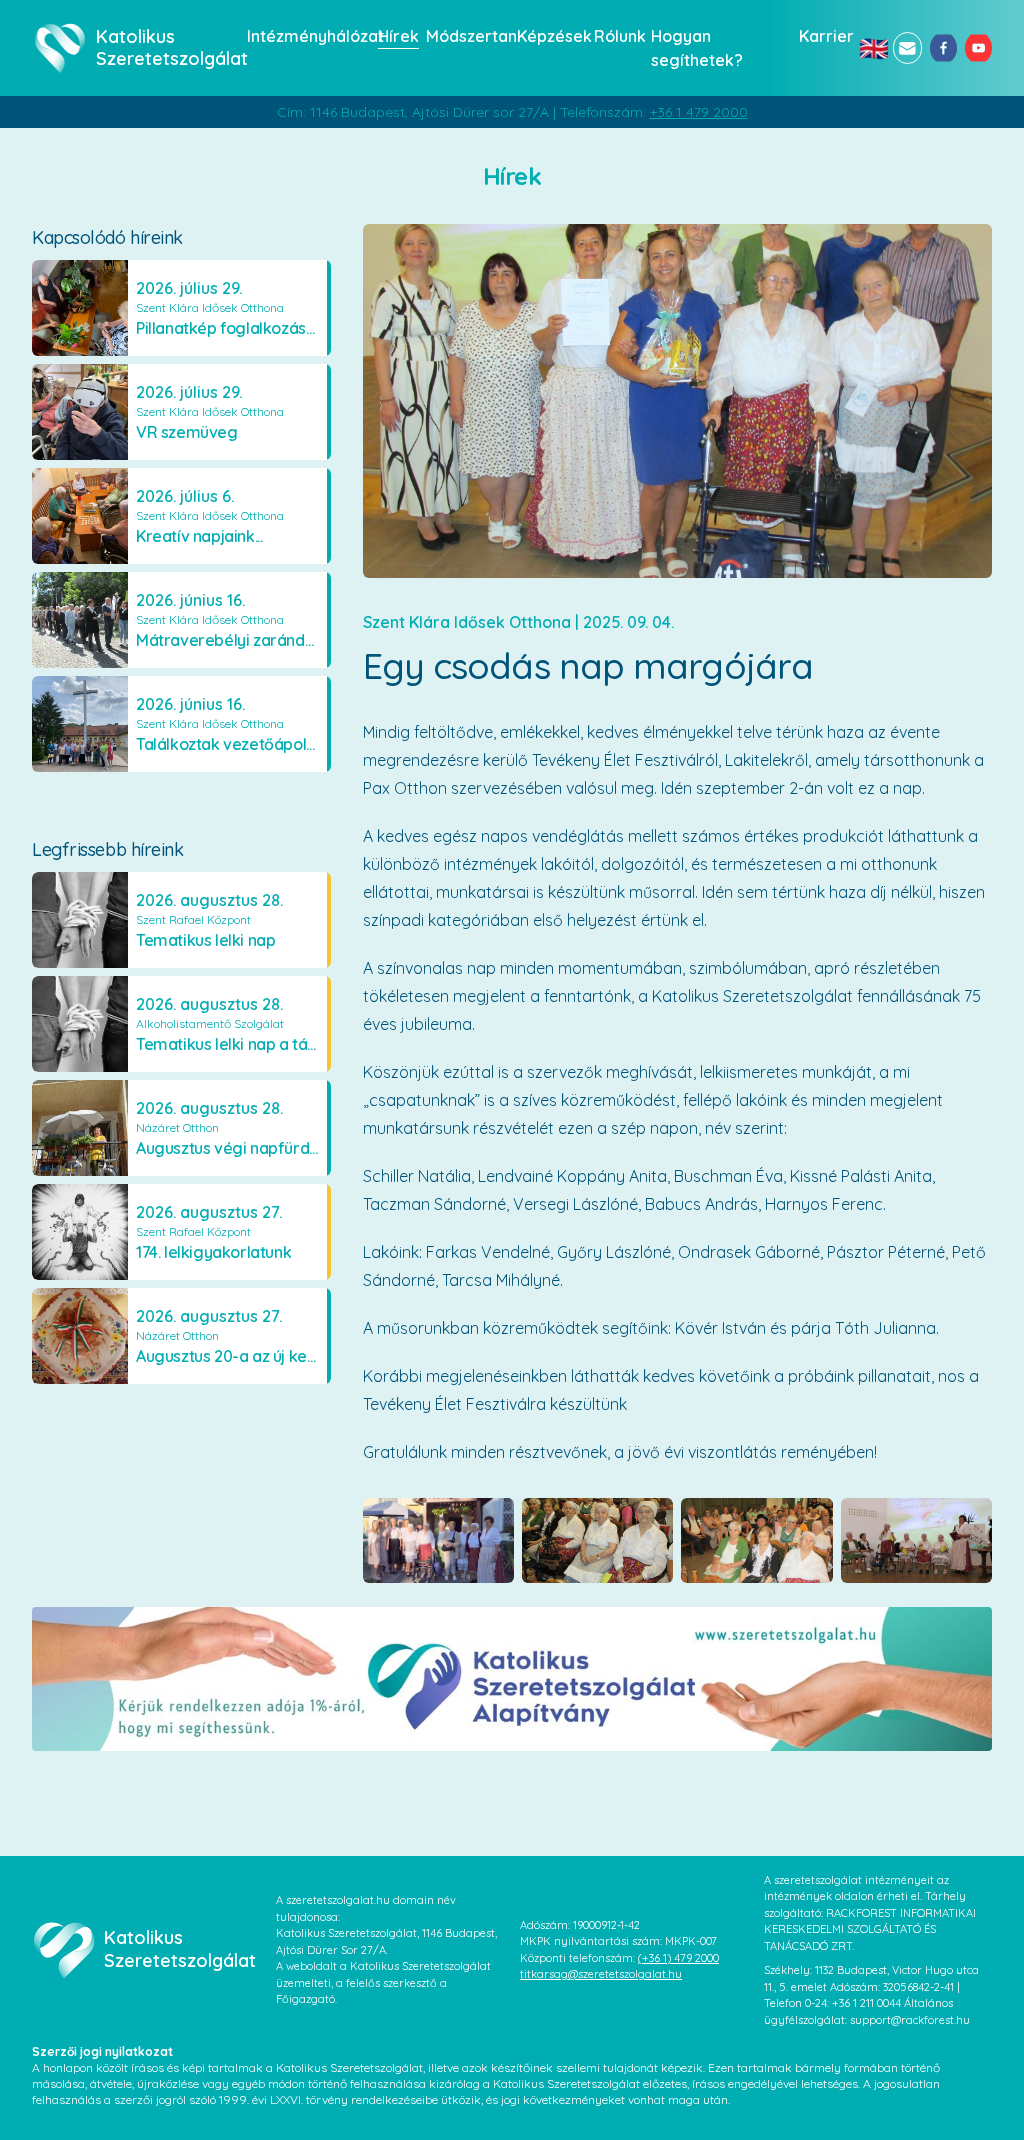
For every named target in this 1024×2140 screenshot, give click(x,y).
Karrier (823, 36)
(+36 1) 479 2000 (678, 1958)
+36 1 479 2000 (699, 112)
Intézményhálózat (306, 36)
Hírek (396, 36)
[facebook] (943, 48)
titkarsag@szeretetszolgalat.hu (601, 1974)
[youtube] (978, 48)
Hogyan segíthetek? (697, 48)
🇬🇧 (872, 48)
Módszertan (465, 36)
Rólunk (616, 36)
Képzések (549, 36)
